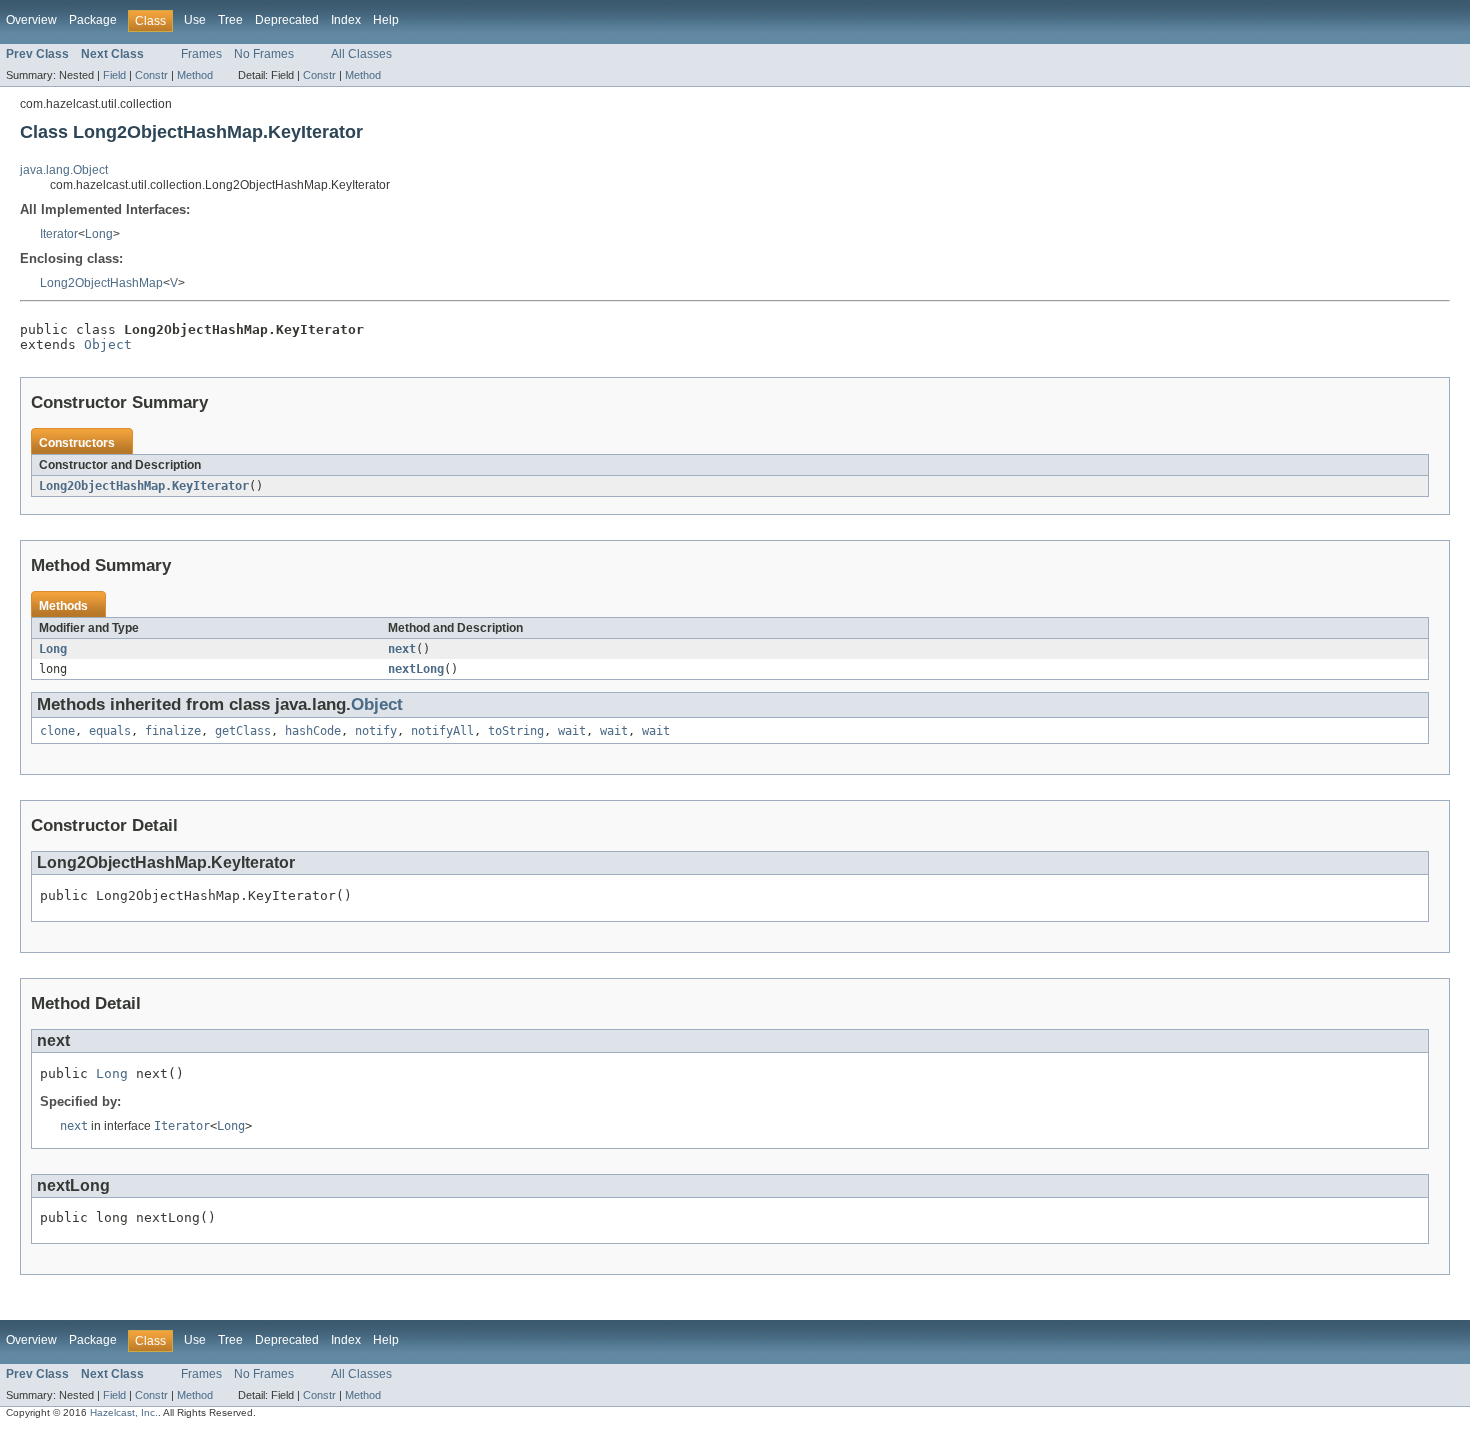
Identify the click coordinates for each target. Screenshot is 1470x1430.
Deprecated (287, 20)
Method (195, 75)
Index (346, 20)
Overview (31, 20)
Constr (151, 75)
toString (516, 731)
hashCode (313, 731)
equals (110, 731)
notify (376, 731)
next (402, 649)
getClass (243, 731)
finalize (173, 731)
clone (57, 731)
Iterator (59, 234)
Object (108, 344)
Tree (230, 20)
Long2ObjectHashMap (101, 283)
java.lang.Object (64, 170)
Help (386, 20)
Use (195, 20)
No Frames (264, 54)
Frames (201, 54)
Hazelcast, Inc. (124, 1412)
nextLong (416, 669)
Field (114, 75)
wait (572, 731)
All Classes (361, 54)
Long (99, 234)
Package (93, 20)
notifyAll (442, 731)
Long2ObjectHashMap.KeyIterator (144, 486)
